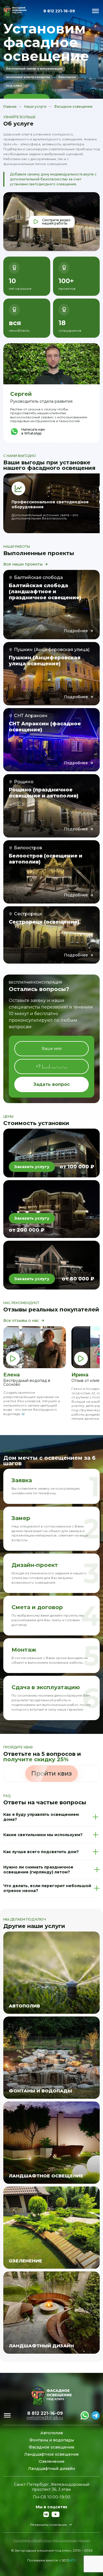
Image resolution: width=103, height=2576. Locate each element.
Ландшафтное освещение (51, 2454)
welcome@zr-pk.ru (45, 2418)
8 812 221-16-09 (59, 11)
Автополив (52, 2433)
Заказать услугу (32, 1167)
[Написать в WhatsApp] (85, 2415)
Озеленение (52, 2461)
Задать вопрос (51, 1084)
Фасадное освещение (52, 2447)
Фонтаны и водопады (52, 2440)
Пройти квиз (51, 1773)
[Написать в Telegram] (96, 2415)
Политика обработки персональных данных (52, 2540)
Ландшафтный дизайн (51, 2469)
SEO (69, 2560)
